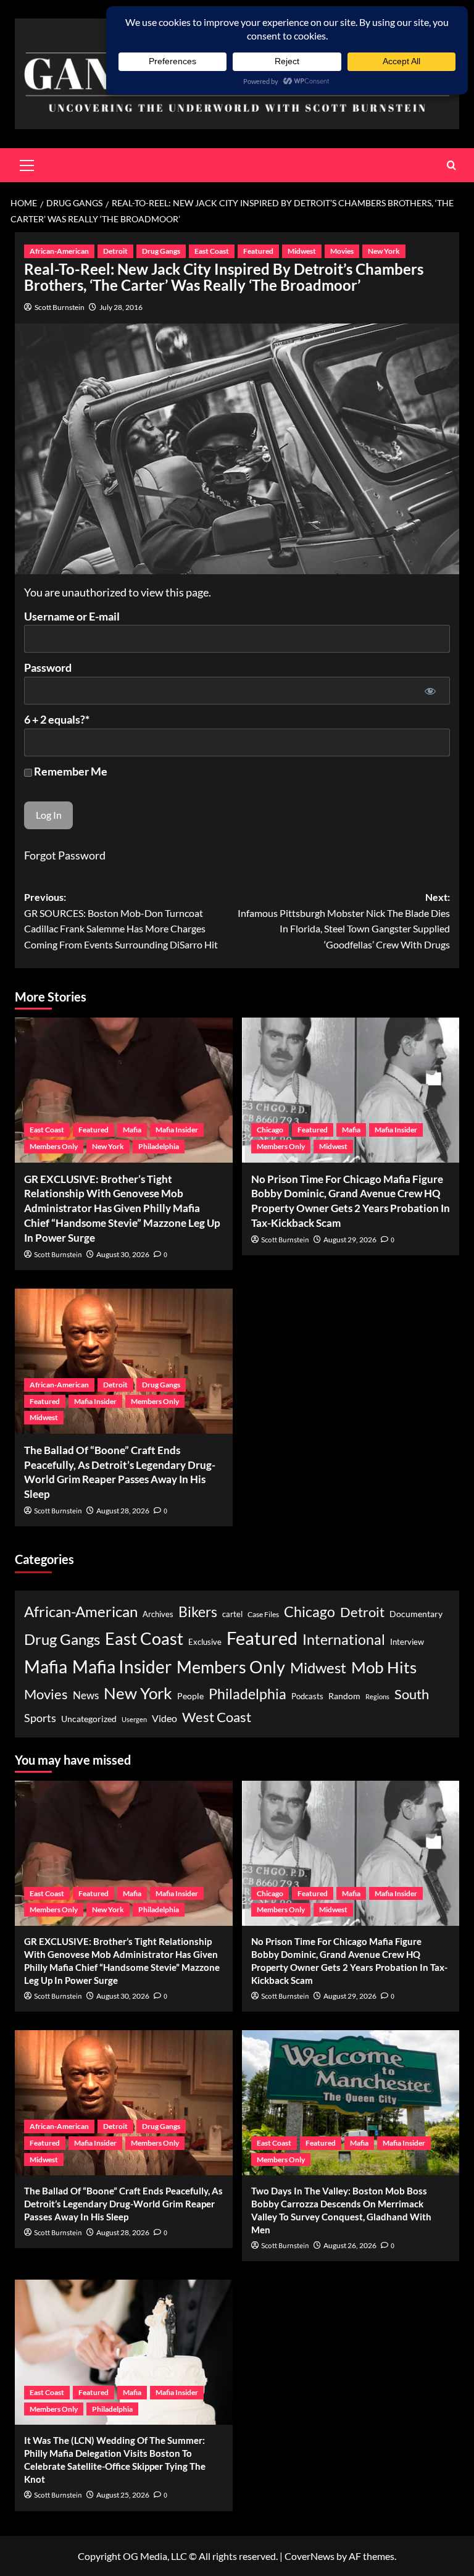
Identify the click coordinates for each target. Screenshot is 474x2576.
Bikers (198, 1612)
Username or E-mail (72, 616)
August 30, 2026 (123, 1254)
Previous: (121, 921)
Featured (258, 251)
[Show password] (430, 691)
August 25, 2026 (123, 2495)
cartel (232, 1614)
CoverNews (310, 2556)
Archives (158, 1614)
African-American (59, 251)
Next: (344, 921)
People (190, 1696)
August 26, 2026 (350, 2245)
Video (164, 1718)
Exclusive (205, 1642)
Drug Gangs (161, 251)
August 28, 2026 (123, 1511)
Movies (342, 251)
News (86, 1695)
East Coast (212, 251)
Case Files (263, 1614)
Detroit (115, 251)
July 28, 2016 (121, 307)
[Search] (451, 165)
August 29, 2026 (350, 1240)
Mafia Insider (177, 1130)
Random (344, 1696)
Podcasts (307, 1696)
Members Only (54, 1146)
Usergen (134, 1719)
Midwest (302, 251)
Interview (407, 1642)
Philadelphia (159, 1146)
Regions (377, 1696)
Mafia (132, 1130)
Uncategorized (89, 1719)
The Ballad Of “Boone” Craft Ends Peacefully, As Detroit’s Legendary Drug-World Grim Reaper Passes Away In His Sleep (123, 2204)
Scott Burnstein (60, 307)
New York (384, 251)
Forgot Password (65, 855)
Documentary (416, 1614)
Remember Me (70, 771)
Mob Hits (384, 1667)
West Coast (217, 1717)
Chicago (270, 1130)
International (344, 1640)
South (412, 1694)
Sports (40, 1718)
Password (48, 667)
